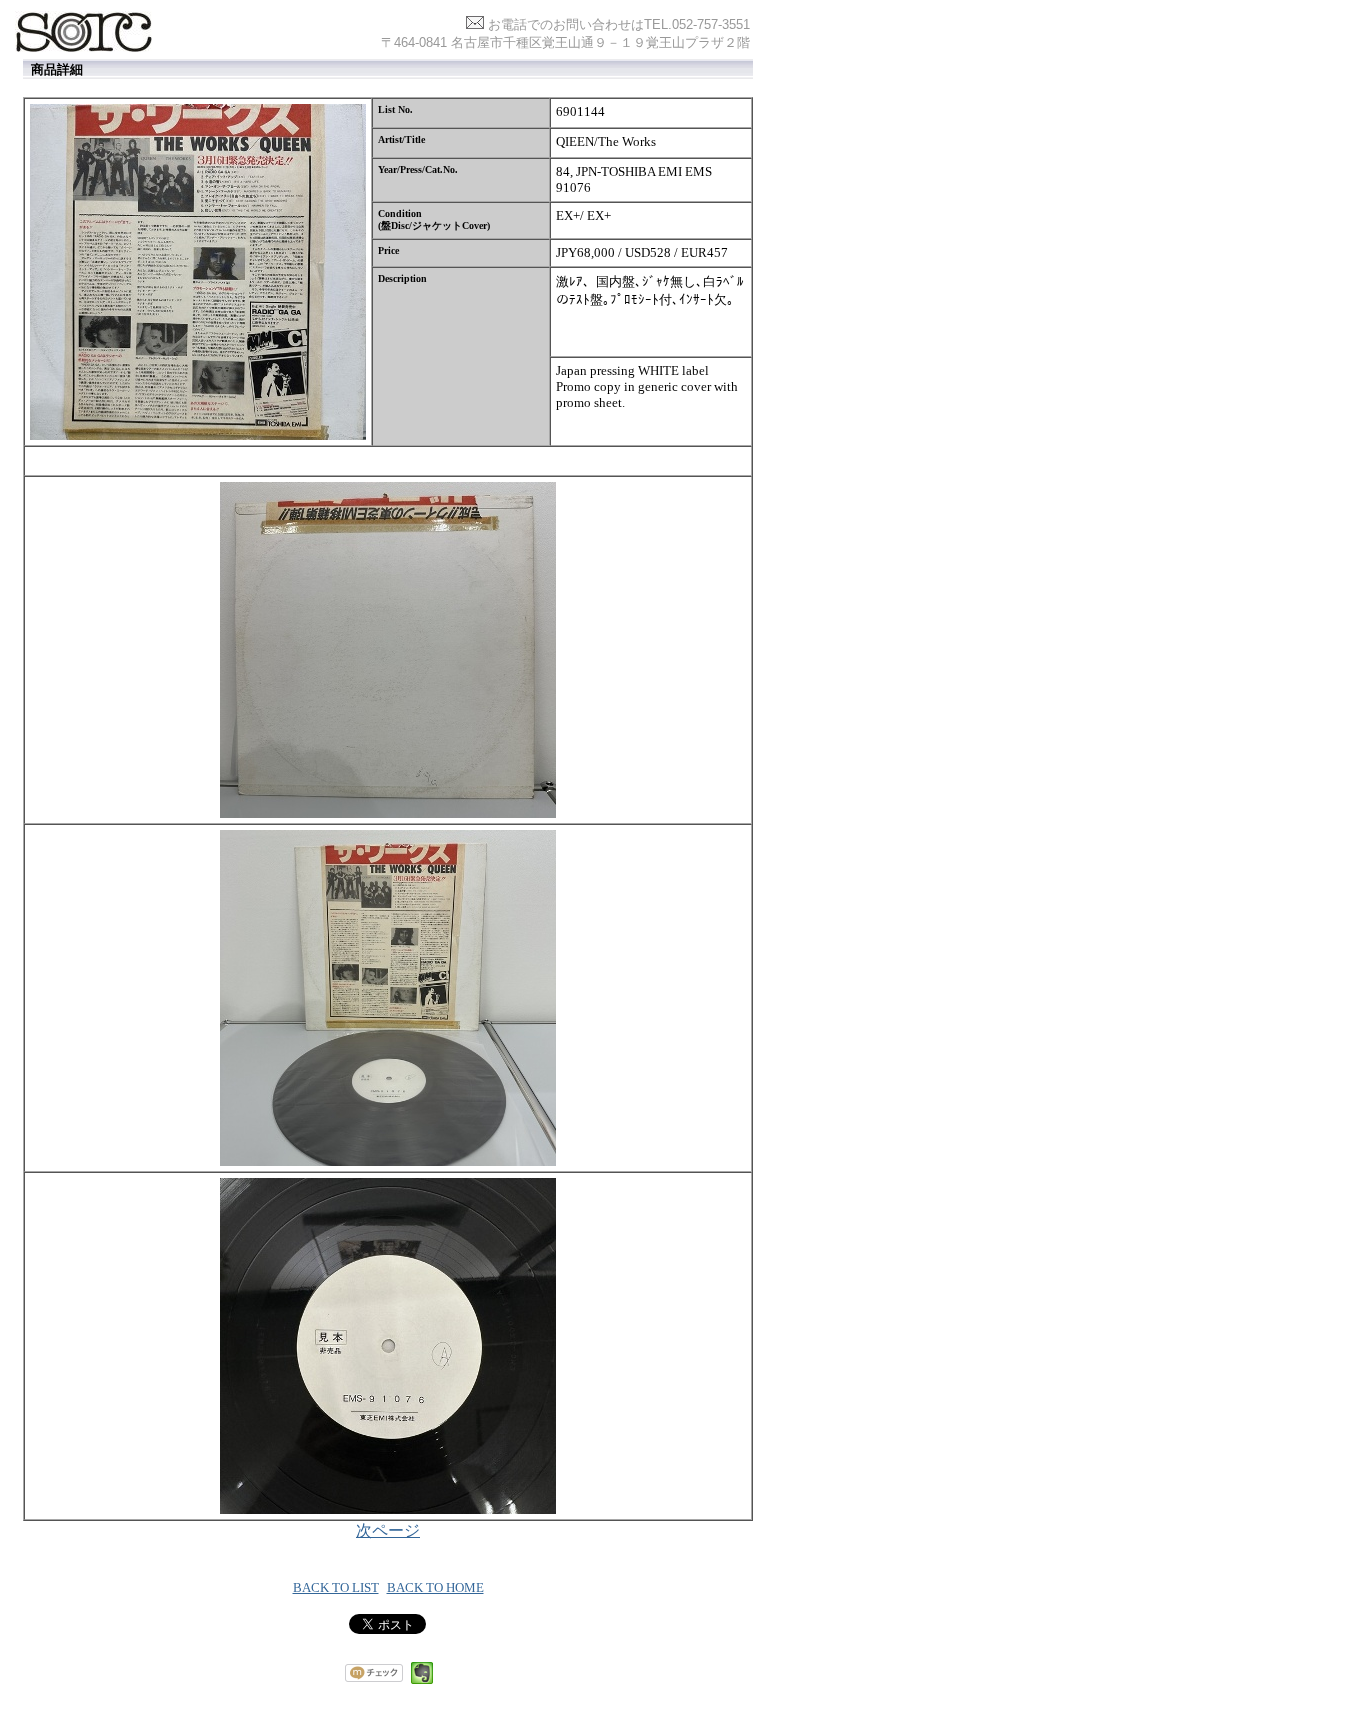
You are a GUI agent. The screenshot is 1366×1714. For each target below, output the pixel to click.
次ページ (388, 1530)
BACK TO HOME (435, 1587)
